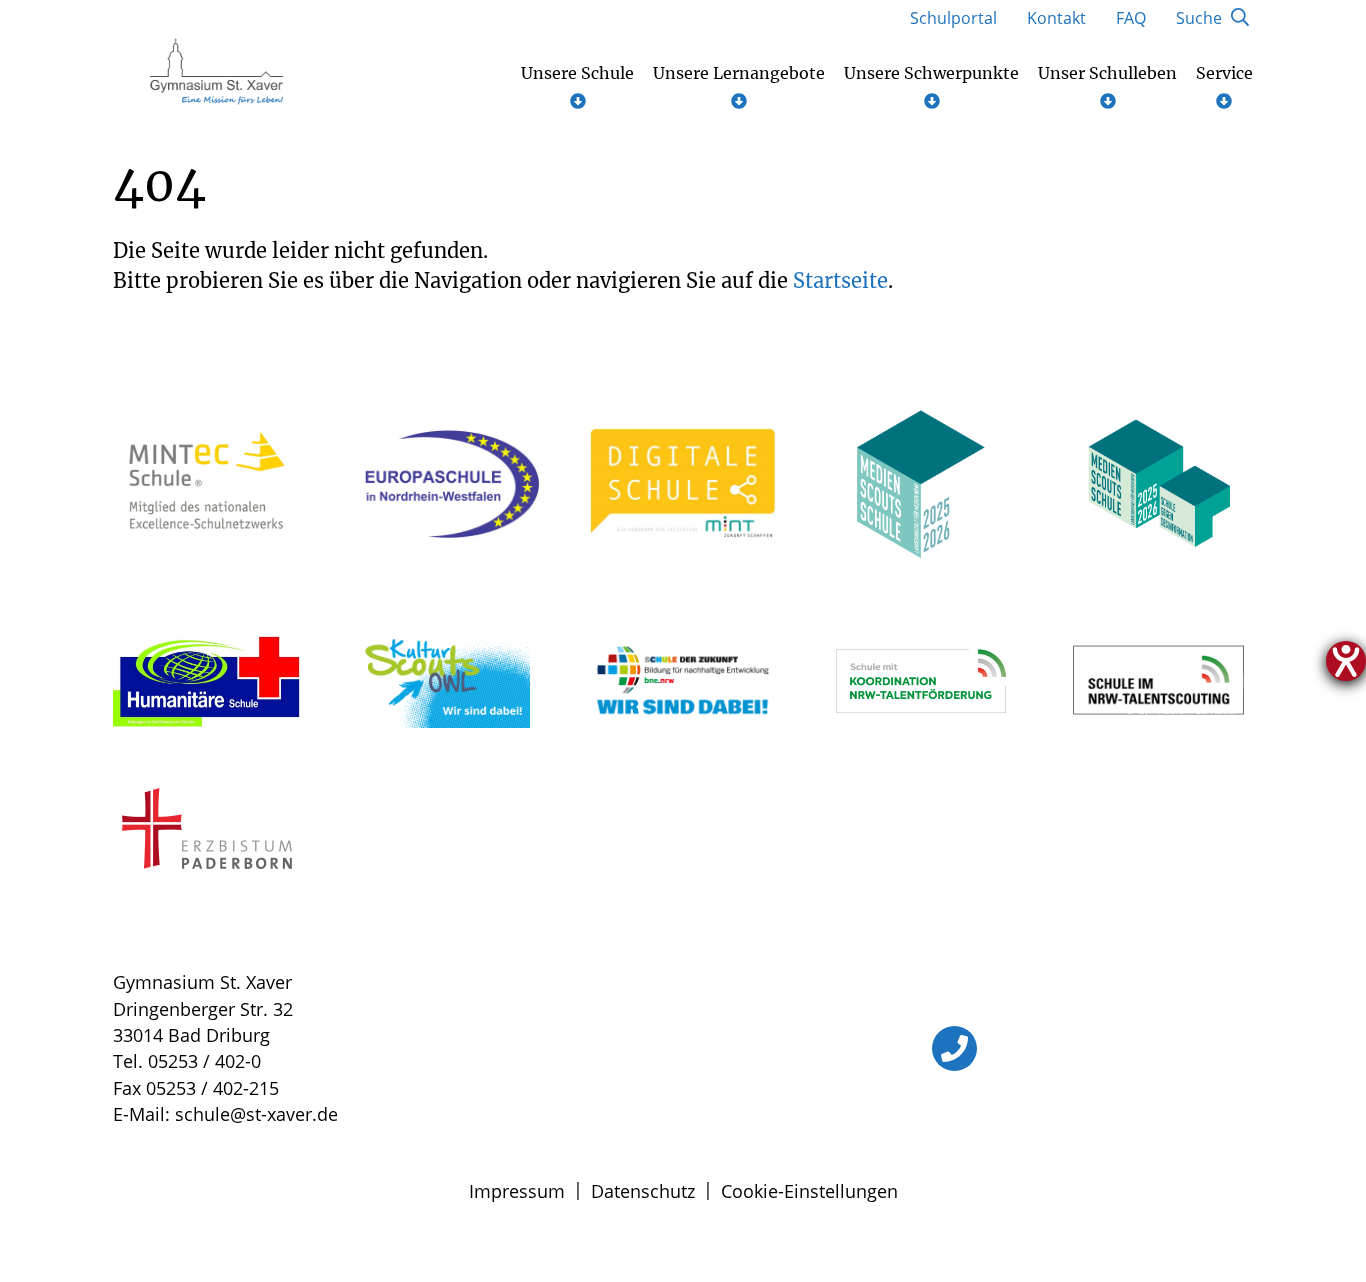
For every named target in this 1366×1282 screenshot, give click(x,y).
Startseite (840, 280)
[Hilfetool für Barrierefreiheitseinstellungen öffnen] (1346, 661)
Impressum (517, 1191)
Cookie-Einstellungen (809, 1191)
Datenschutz (643, 1191)
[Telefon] (954, 1048)
